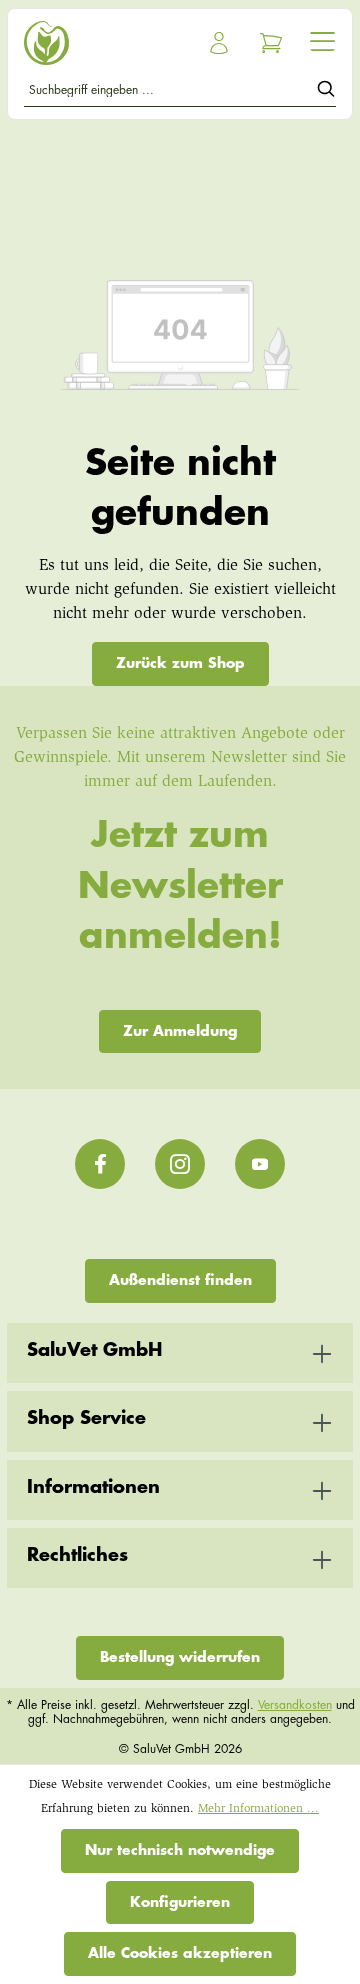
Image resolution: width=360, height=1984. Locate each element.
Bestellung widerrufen (180, 1657)
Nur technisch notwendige (180, 1850)
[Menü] (322, 41)
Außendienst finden (180, 1280)
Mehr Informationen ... (258, 1809)
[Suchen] (326, 92)
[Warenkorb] (271, 43)
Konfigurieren (180, 1902)
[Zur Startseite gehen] (98, 43)
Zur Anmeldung (180, 1031)
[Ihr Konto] (219, 43)
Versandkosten (295, 1705)
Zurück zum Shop (180, 663)
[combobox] (170, 92)
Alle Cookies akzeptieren (180, 1953)
